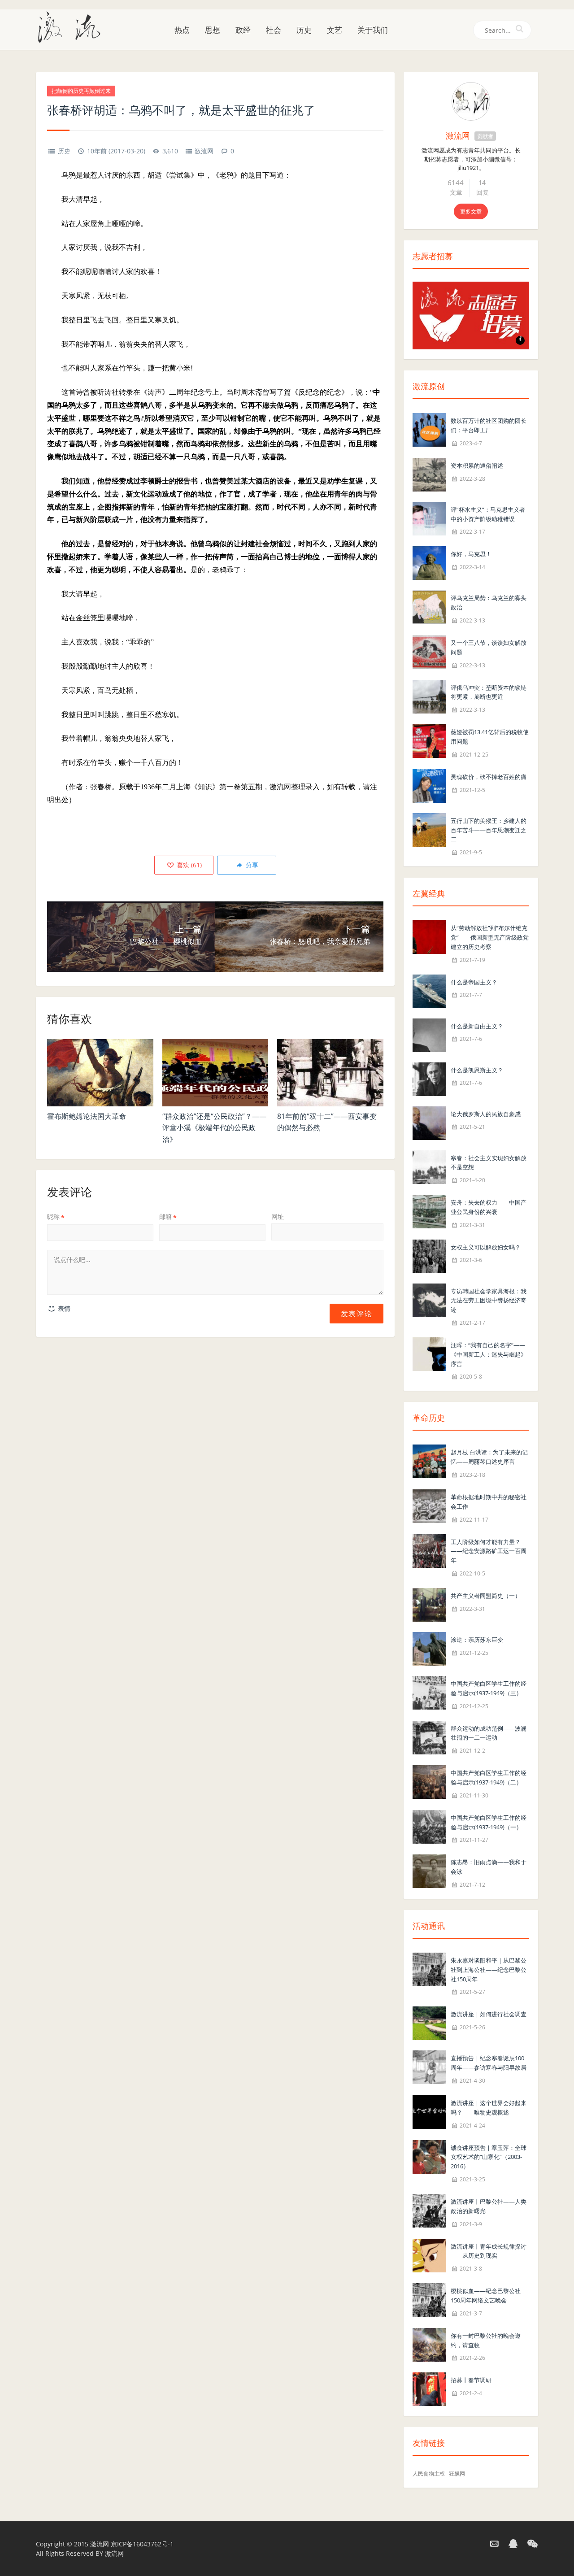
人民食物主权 (429, 2474)
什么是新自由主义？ (477, 1026)
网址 (278, 1216)
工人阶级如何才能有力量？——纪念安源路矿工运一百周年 (489, 1551)
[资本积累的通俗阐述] (429, 474)
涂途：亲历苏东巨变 (477, 1640)
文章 (456, 192)
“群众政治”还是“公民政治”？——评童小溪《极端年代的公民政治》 (214, 1128)
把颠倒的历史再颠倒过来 (81, 91)
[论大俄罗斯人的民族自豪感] (429, 1122)
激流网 (204, 151)
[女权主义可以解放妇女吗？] (429, 1255)
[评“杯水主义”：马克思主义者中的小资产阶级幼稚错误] (429, 518)
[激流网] (73, 26)
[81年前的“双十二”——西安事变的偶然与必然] (330, 1073)
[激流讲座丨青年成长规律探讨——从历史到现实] (429, 2255)
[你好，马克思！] (429, 563)
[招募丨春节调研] (429, 2389)
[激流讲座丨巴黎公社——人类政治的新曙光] (429, 2210)
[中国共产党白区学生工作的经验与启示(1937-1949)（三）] (429, 1692)
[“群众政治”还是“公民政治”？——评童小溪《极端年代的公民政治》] (215, 1073)
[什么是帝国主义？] (429, 990)
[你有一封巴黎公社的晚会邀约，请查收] (429, 2344)
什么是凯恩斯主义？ (477, 1070)
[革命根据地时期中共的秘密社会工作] (429, 1505)
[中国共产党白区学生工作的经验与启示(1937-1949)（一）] (429, 1826)
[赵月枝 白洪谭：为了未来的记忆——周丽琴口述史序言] (429, 1461)
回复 (483, 192)
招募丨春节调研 (471, 2380)
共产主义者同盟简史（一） (486, 1596)
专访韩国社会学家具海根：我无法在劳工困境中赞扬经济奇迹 (489, 1301)
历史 (304, 30)
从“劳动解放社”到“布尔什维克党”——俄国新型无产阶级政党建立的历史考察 (490, 937)
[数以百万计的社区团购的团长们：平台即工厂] (429, 429)
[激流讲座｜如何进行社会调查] (429, 2023)
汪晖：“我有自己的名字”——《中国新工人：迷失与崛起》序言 (489, 1354)
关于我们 (373, 30)
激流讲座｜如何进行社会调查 (489, 2014)
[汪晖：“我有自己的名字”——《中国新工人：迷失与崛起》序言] (429, 1353)
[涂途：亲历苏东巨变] (429, 1648)
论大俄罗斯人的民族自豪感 (486, 1114)
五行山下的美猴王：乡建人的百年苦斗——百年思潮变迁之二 (489, 830)
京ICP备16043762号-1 (142, 2544)
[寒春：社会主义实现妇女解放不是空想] (429, 1166)
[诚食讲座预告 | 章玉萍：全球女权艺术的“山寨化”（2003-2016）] (429, 2156)
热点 (182, 30)
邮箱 (168, 1216)
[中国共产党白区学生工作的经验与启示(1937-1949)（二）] (429, 1781)
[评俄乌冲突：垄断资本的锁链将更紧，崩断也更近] (429, 696)
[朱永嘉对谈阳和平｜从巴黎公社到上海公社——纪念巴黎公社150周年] (429, 1969)
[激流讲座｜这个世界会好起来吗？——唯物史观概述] (429, 2111)
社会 (274, 30)
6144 (456, 183)
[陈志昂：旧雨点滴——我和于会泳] (429, 1871)
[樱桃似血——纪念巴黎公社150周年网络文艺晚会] (429, 2299)
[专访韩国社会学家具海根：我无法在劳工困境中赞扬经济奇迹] (429, 1299)
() (188, 865)
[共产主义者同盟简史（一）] (429, 1604)
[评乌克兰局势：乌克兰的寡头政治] (429, 607)
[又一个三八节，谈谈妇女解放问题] (429, 651)
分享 (251, 865)
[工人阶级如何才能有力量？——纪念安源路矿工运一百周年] (429, 1550)
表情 (63, 1308)
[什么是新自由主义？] (429, 1034)
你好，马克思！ (471, 554)
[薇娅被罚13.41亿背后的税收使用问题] (429, 740)
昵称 (56, 1216)
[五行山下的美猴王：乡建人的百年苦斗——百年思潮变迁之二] (429, 829)
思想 (213, 30)
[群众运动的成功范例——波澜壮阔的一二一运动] (429, 1737)
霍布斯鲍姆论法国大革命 (87, 1116)
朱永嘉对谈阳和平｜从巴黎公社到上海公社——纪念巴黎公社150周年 (489, 1970)
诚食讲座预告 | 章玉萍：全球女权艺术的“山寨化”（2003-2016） (489, 2157)
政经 (243, 30)
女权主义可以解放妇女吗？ (486, 1247)
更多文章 (471, 211)
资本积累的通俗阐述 (477, 466)
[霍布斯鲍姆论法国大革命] (100, 1073)
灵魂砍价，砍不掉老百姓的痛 (489, 777)
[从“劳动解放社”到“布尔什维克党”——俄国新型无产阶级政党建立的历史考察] (429, 936)
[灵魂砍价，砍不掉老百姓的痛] (429, 785)
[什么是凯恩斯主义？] (429, 1078)
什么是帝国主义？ (474, 982)
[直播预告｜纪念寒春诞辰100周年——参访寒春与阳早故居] (429, 2067)
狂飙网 (457, 2474)
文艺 (335, 30)
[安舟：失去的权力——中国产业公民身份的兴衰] (429, 1211)
